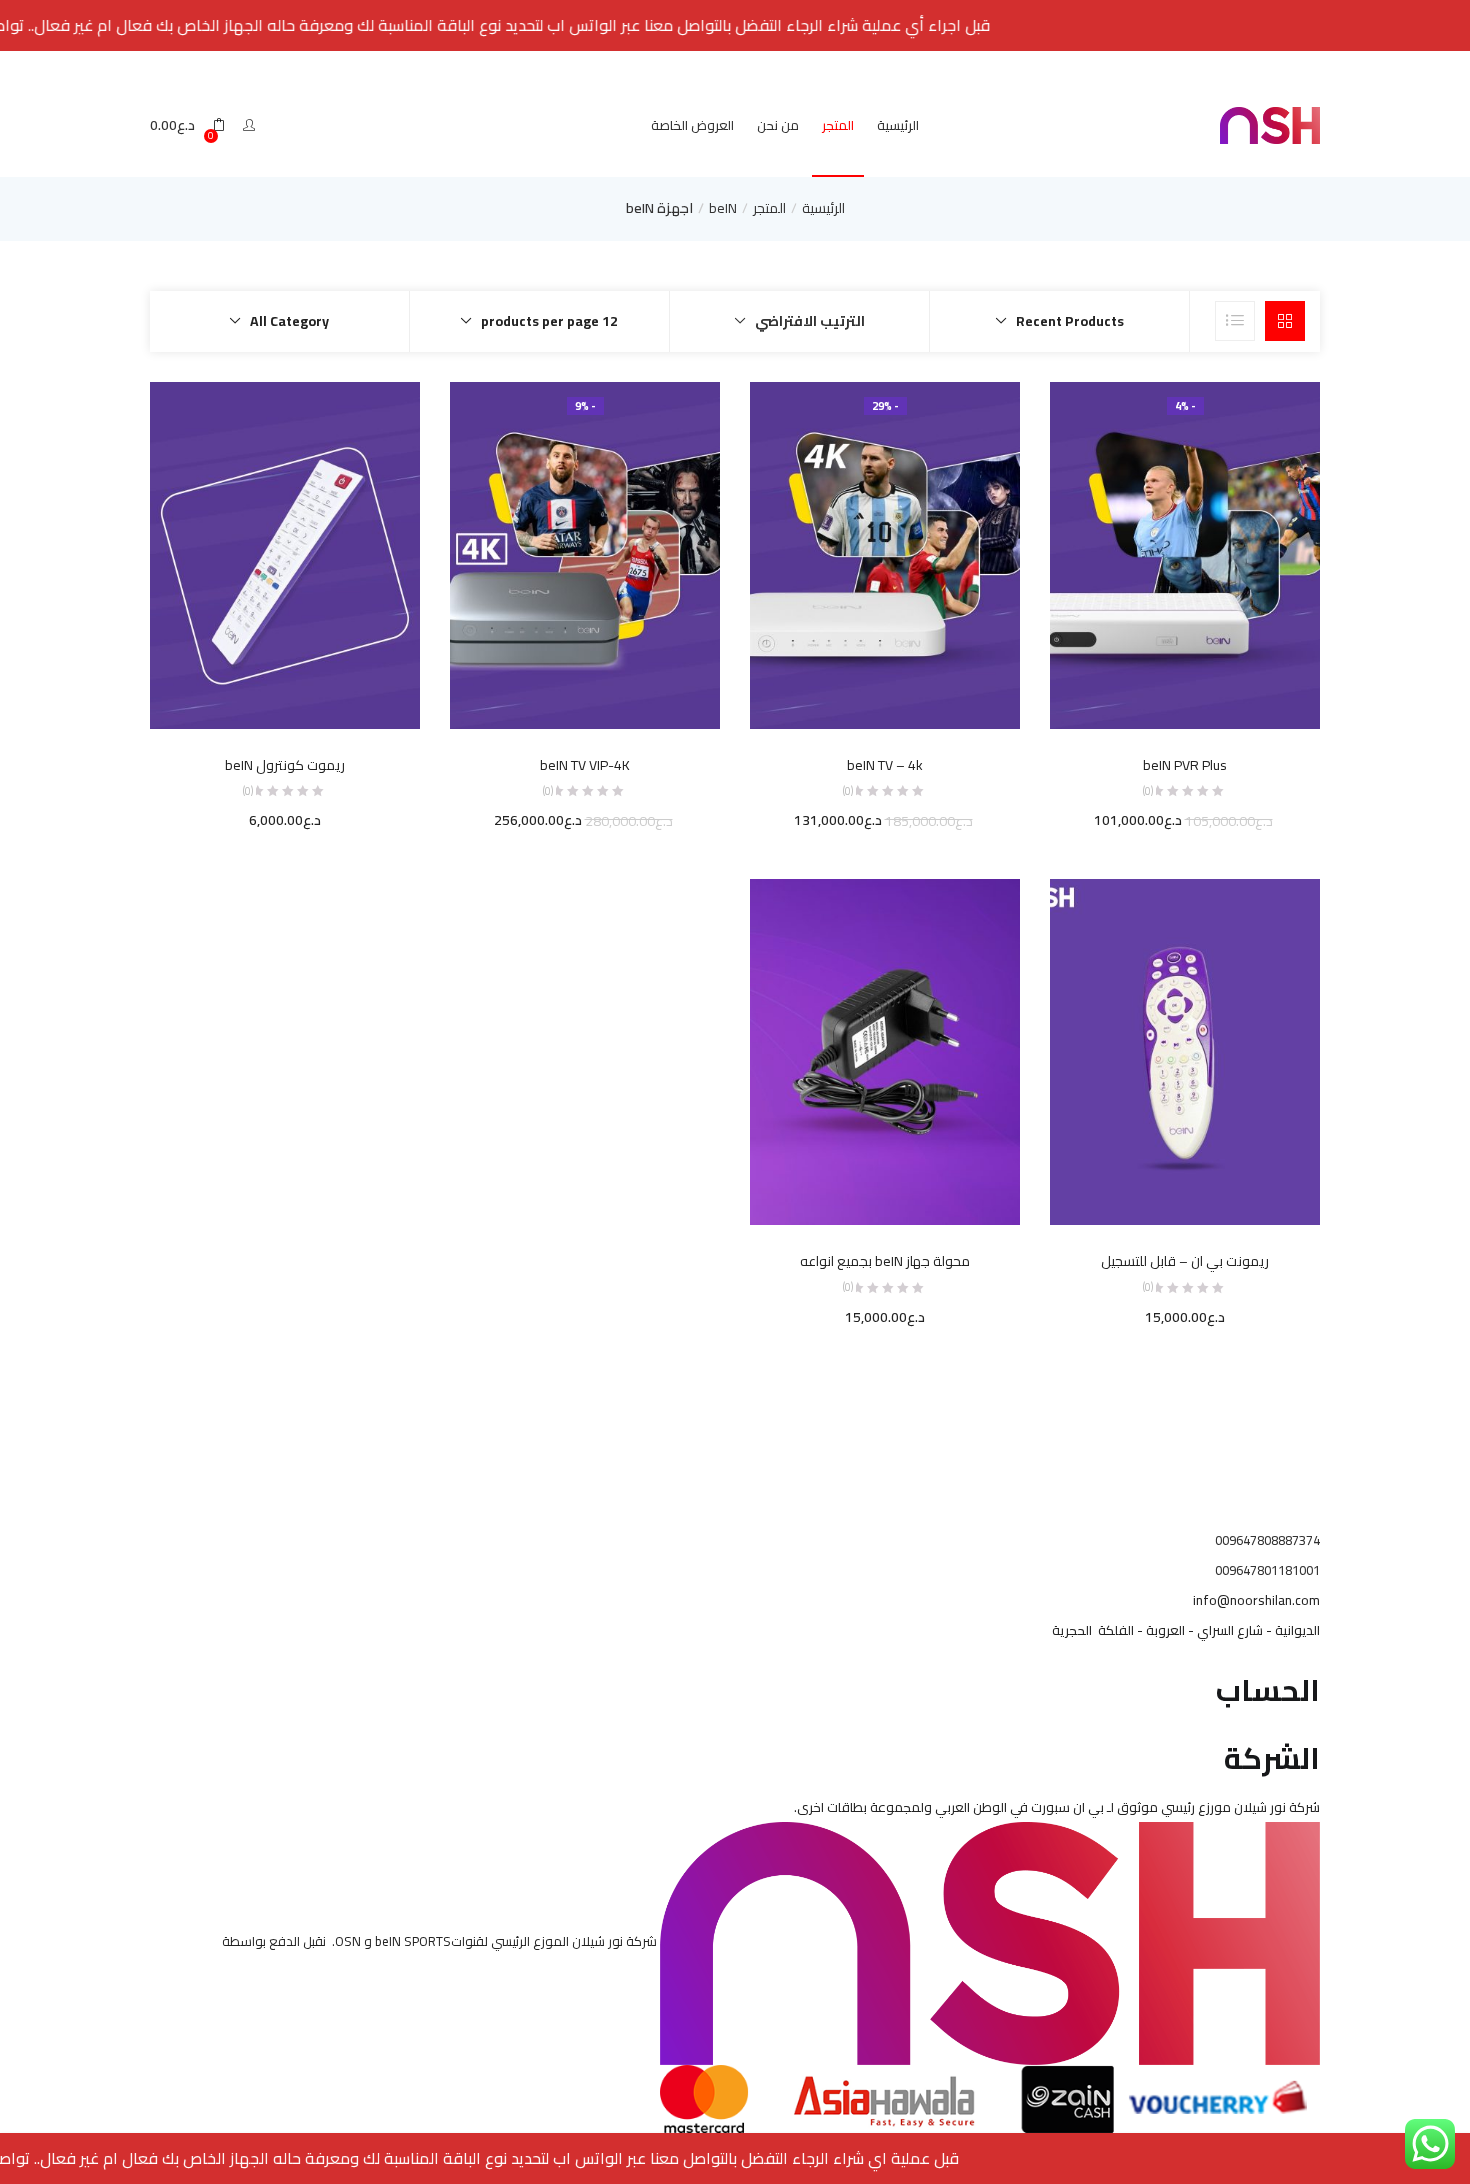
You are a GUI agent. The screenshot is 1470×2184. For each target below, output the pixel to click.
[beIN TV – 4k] (885, 554)
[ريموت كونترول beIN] (285, 554)
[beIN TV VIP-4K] (585, 554)
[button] (187, 125)
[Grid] (1285, 321)
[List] (1235, 321)
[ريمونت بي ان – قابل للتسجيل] (1185, 1051)
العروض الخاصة (692, 125)
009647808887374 (1267, 1540)
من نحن (778, 125)
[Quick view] (1226, 701)
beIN (723, 208)
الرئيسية (898, 125)
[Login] (246, 125)
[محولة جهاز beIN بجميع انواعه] (885, 1051)
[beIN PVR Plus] (1185, 554)
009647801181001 (1267, 1570)
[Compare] (1185, 701)
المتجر (838, 125)
